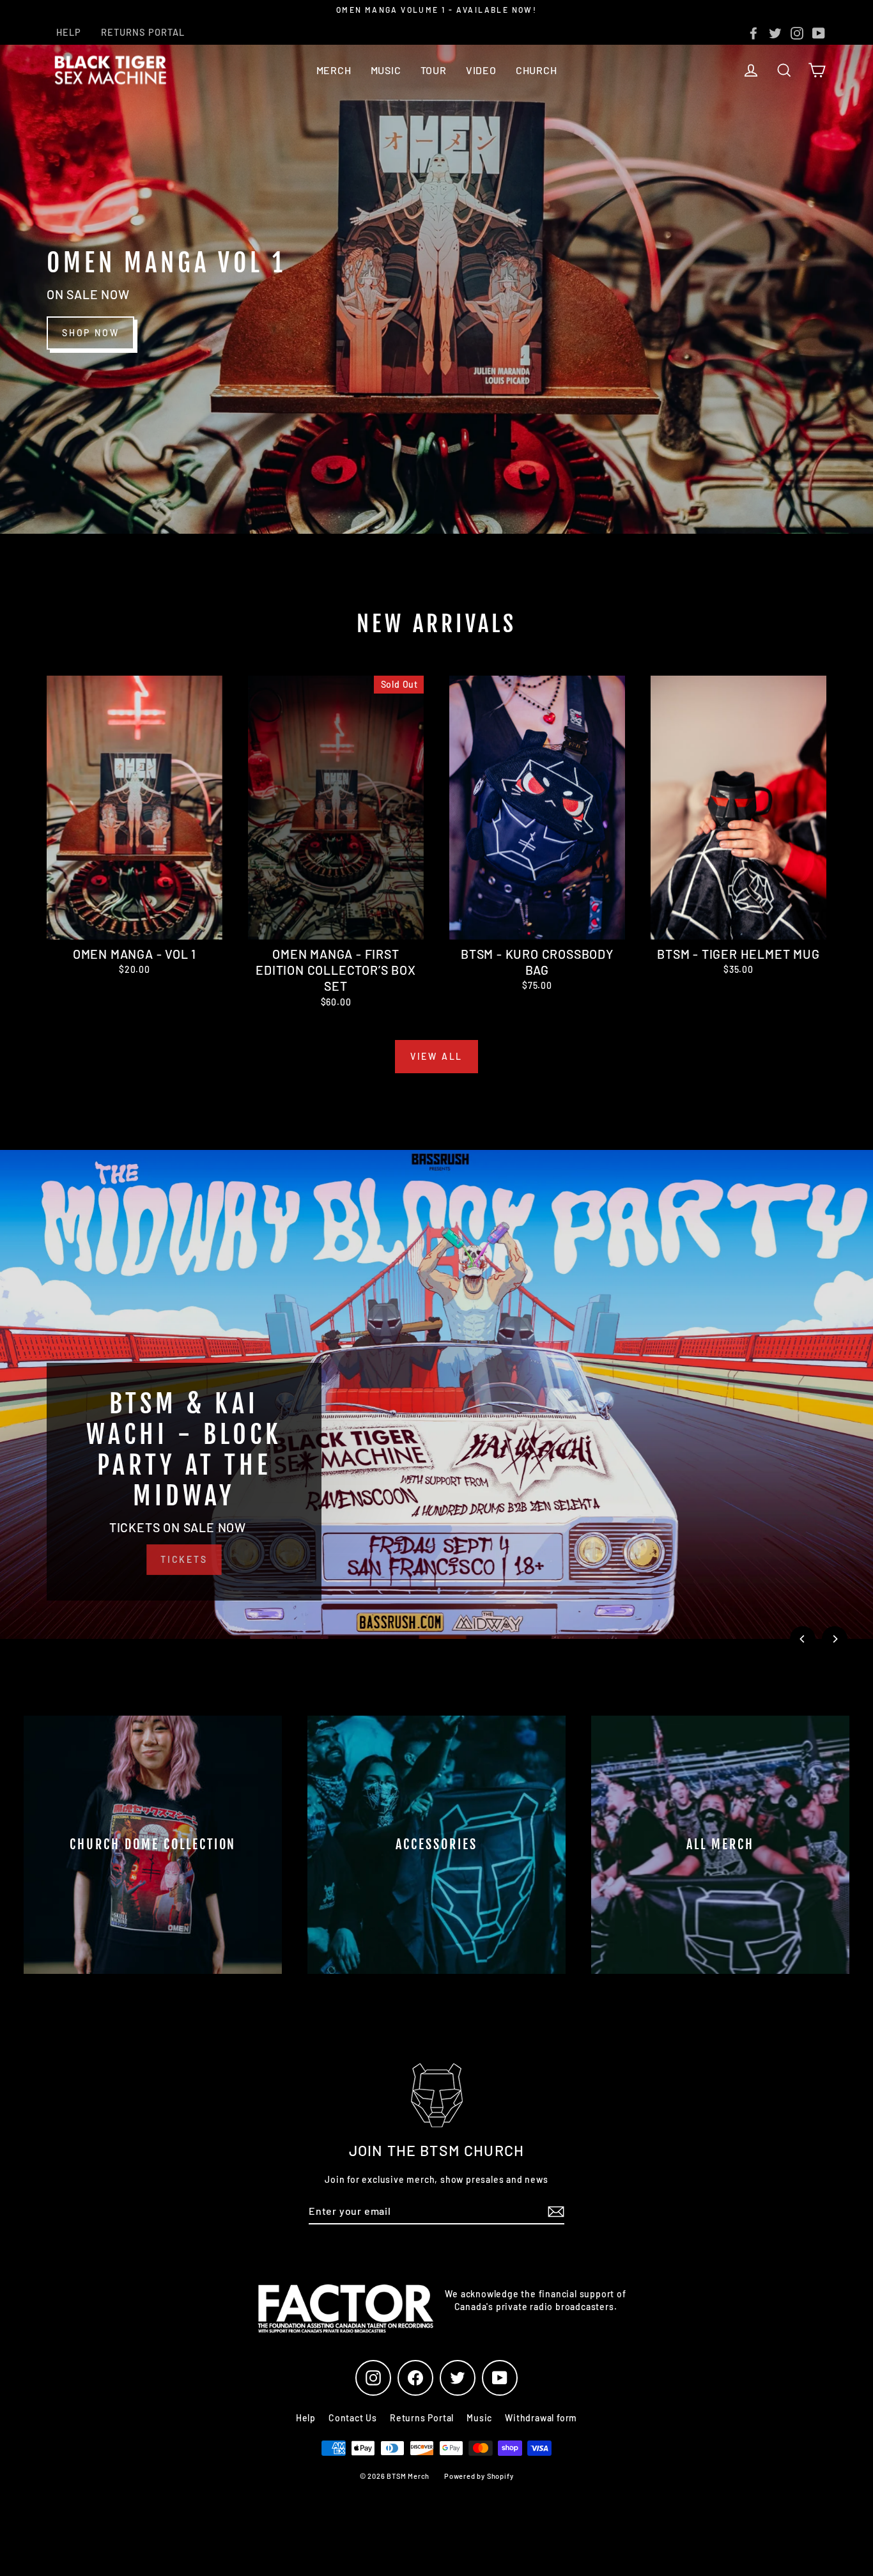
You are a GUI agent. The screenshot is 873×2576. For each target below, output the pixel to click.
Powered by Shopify (479, 2476)
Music (479, 2418)
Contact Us (353, 2418)
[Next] (835, 1639)
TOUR (434, 70)
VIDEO (481, 70)
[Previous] (803, 1639)
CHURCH (537, 70)
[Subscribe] (554, 2212)
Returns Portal (422, 2418)
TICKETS (184, 1559)
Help (306, 2418)
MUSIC (386, 70)
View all (436, 1056)
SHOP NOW (90, 333)
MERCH (334, 70)
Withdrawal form (541, 2418)
